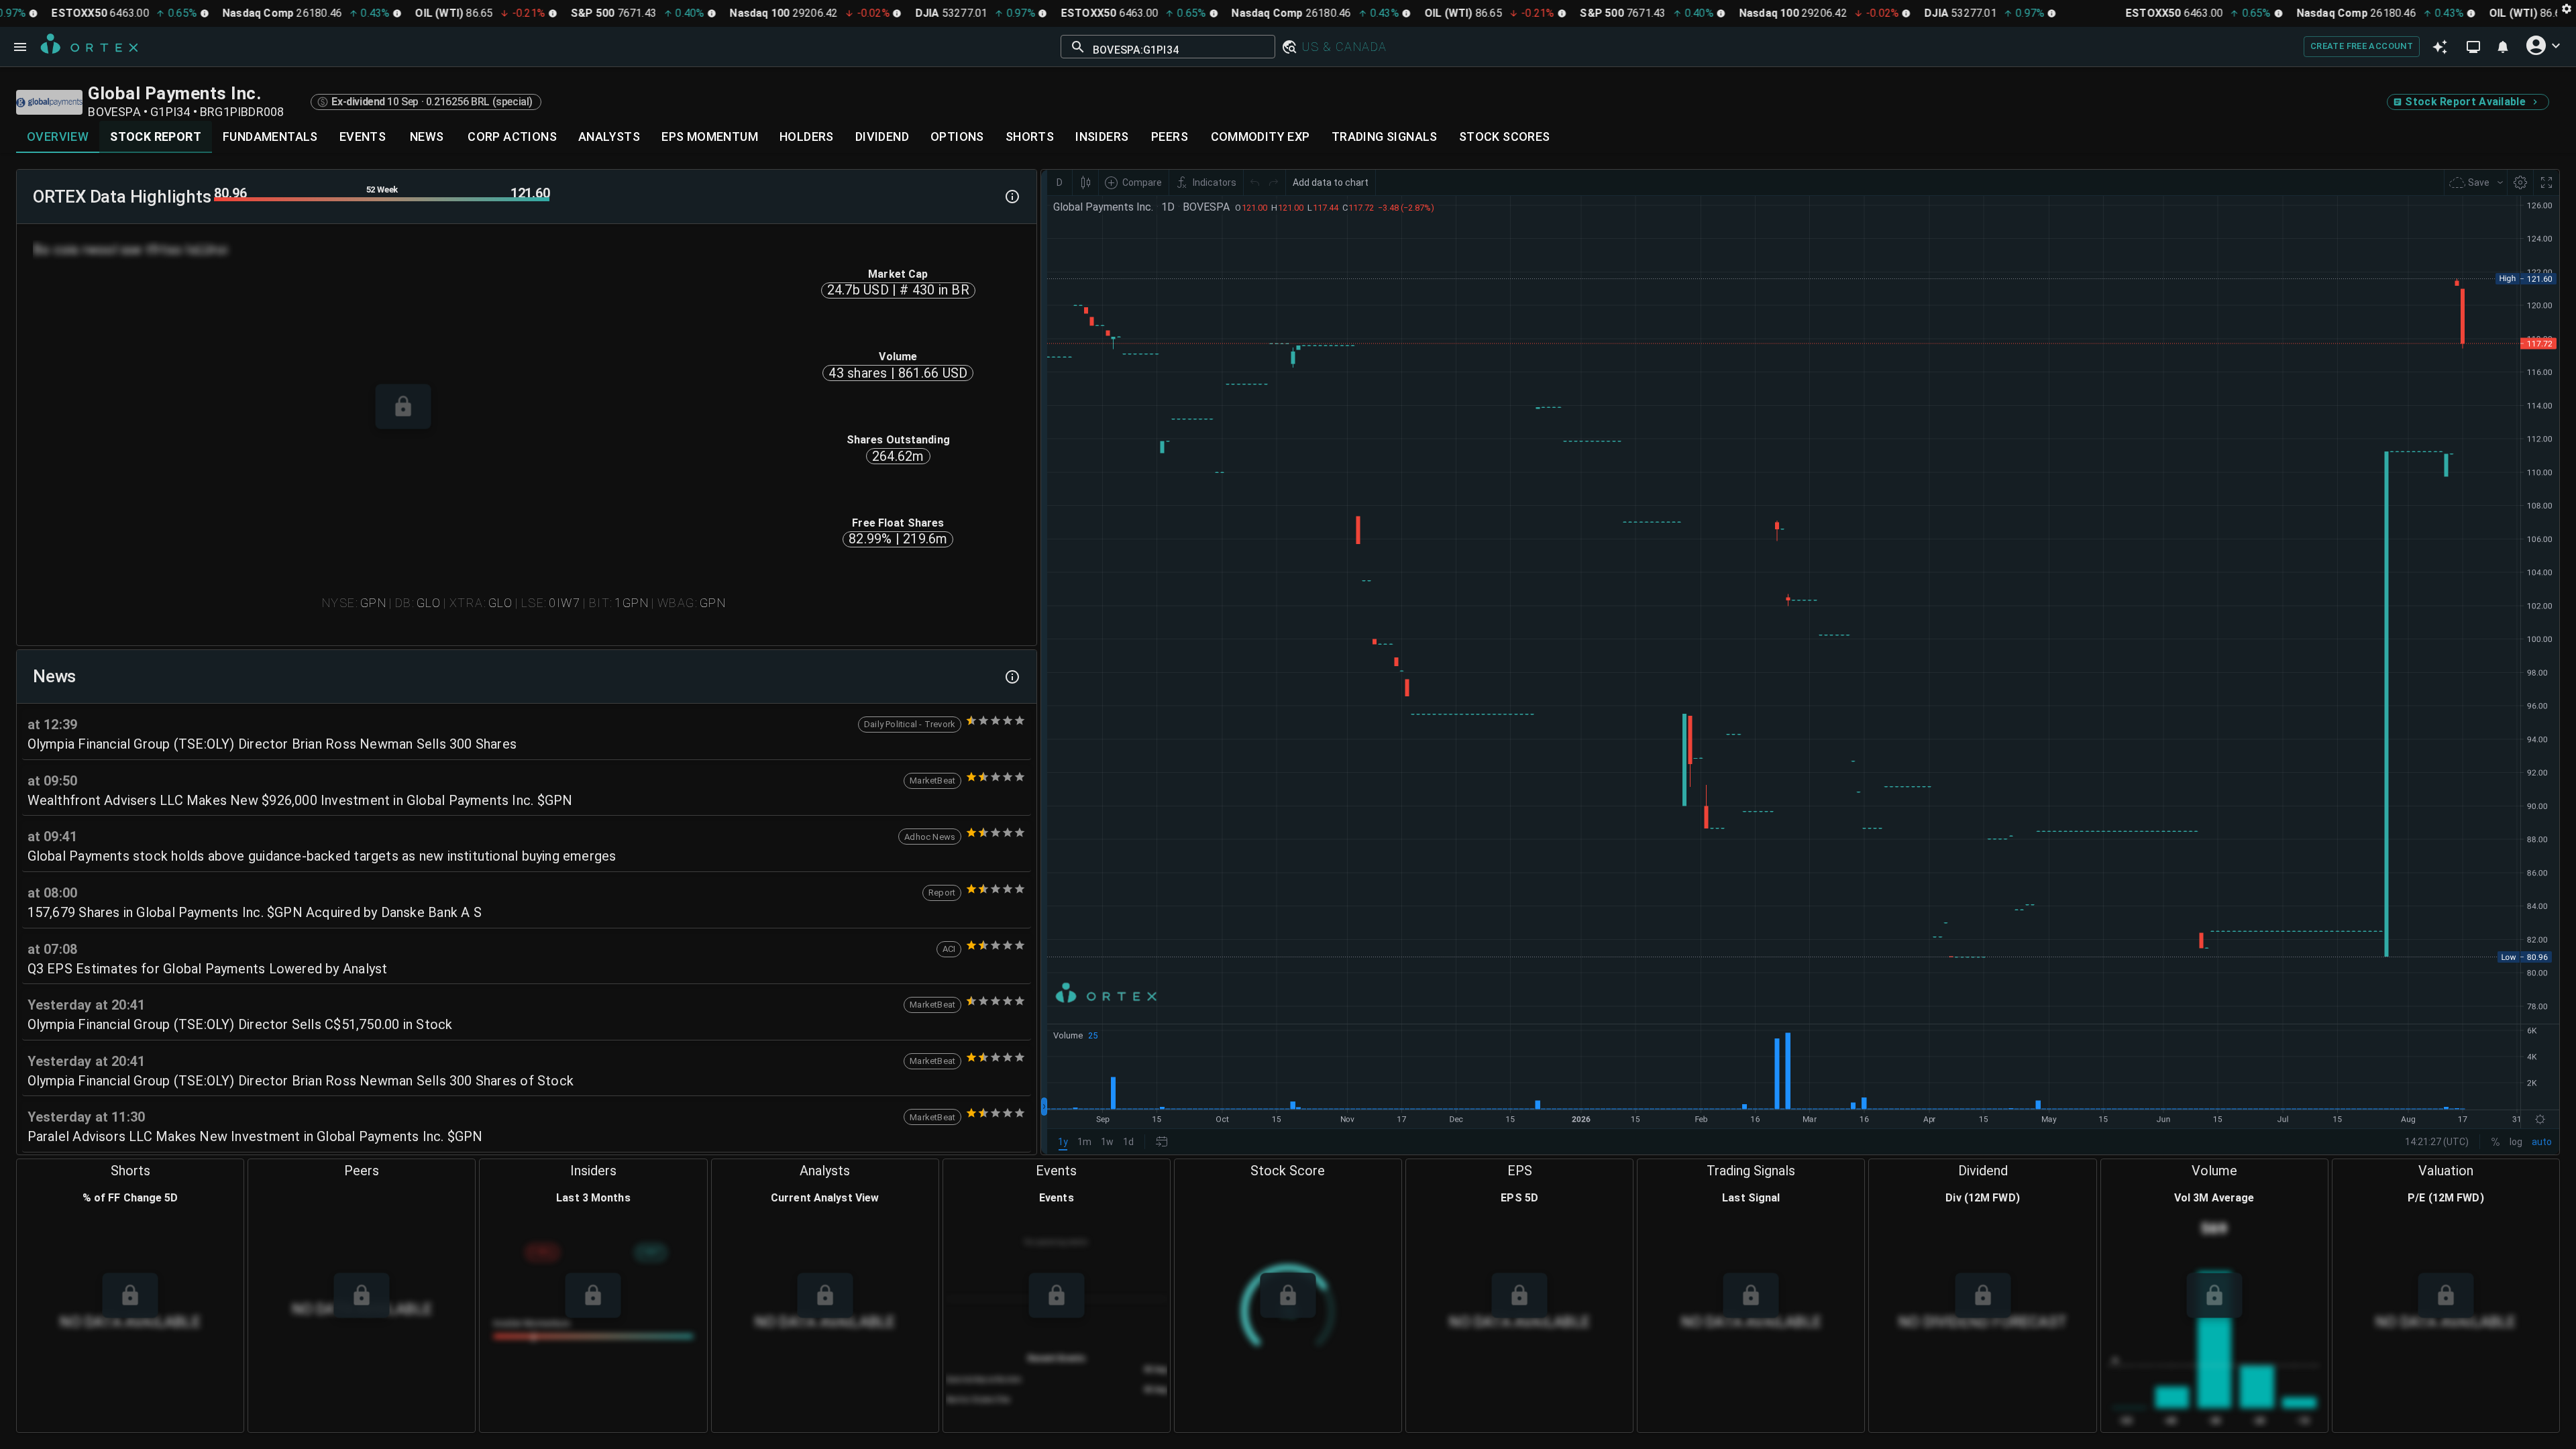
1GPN (632, 603)
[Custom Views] (2473, 47)
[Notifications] (2503, 47)
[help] (1012, 197)
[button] (1289, 47)
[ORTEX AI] (2440, 47)
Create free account (2362, 46)
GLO (429, 603)
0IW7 (565, 603)
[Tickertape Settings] (2567, 8)
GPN (373, 603)
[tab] (58, 137)
